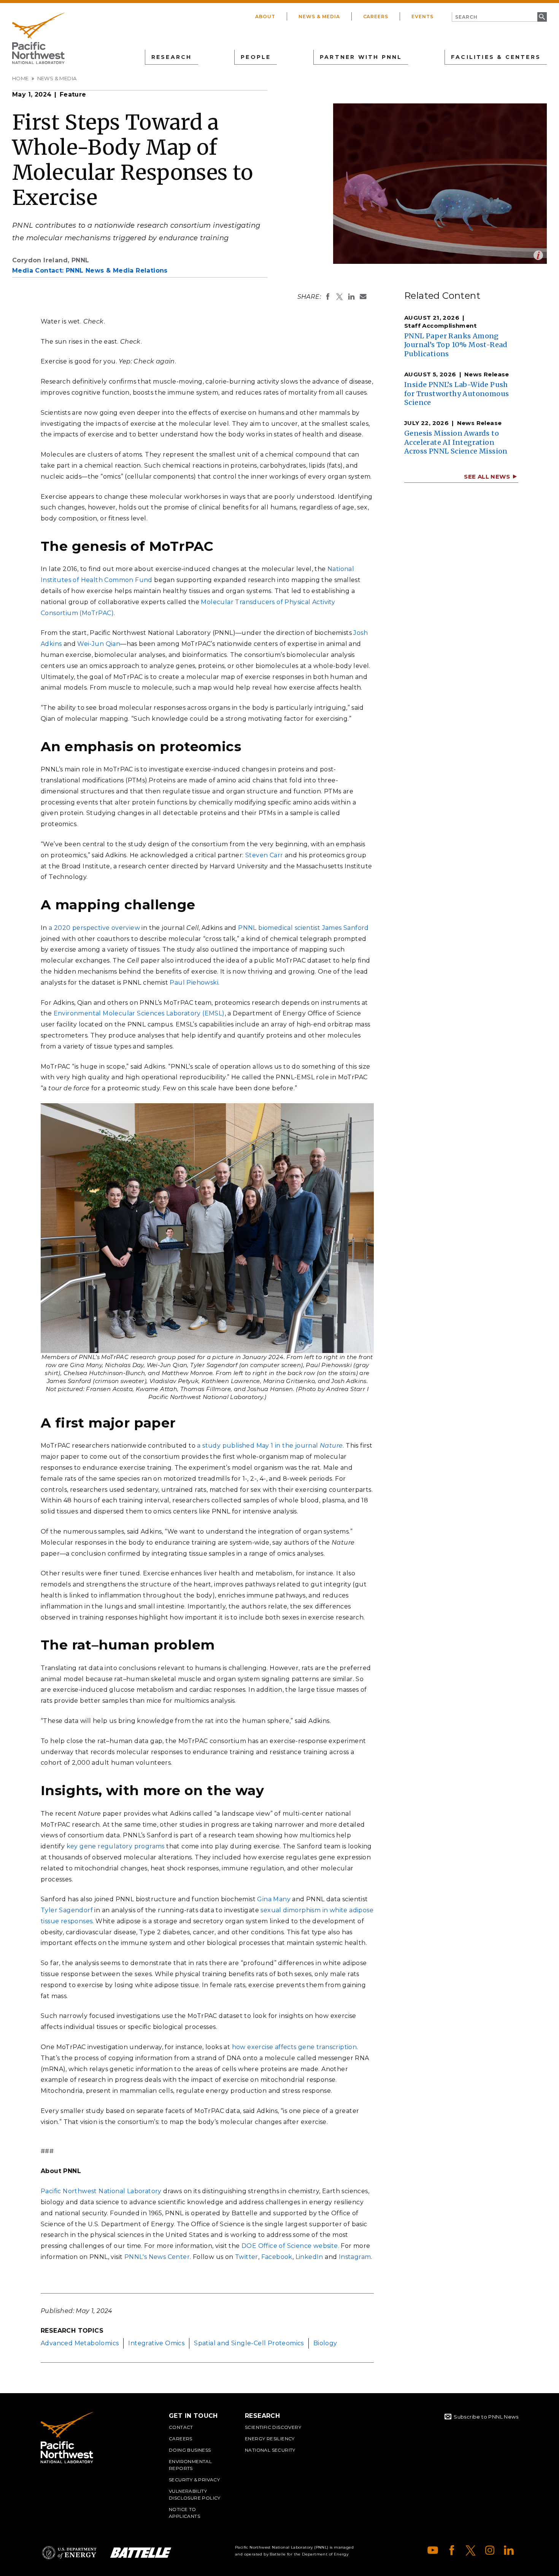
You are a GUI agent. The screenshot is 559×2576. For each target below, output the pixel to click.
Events (422, 17)
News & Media (319, 17)
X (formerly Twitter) (471, 2550)
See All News (487, 477)
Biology (325, 2343)
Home (21, 78)
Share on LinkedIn (351, 297)
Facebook (277, 2257)
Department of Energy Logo (69, 2553)
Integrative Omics (156, 2343)
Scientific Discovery (273, 2427)
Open (538, 255)
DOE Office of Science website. (290, 2246)
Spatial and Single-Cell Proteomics (249, 2343)
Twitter (247, 2257)
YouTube (433, 2550)
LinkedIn (309, 2257)
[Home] (38, 38)
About (265, 17)
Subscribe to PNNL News (486, 2417)
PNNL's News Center (157, 2257)
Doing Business (190, 2450)
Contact (181, 2427)
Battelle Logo (141, 2553)
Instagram (355, 2257)
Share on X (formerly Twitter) (340, 297)
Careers (376, 17)
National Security (270, 2450)
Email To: (363, 297)
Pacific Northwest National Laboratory (101, 2191)
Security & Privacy (194, 2480)
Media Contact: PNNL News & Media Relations (90, 270)
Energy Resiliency (270, 2439)
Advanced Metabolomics (80, 2343)
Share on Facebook (328, 297)
